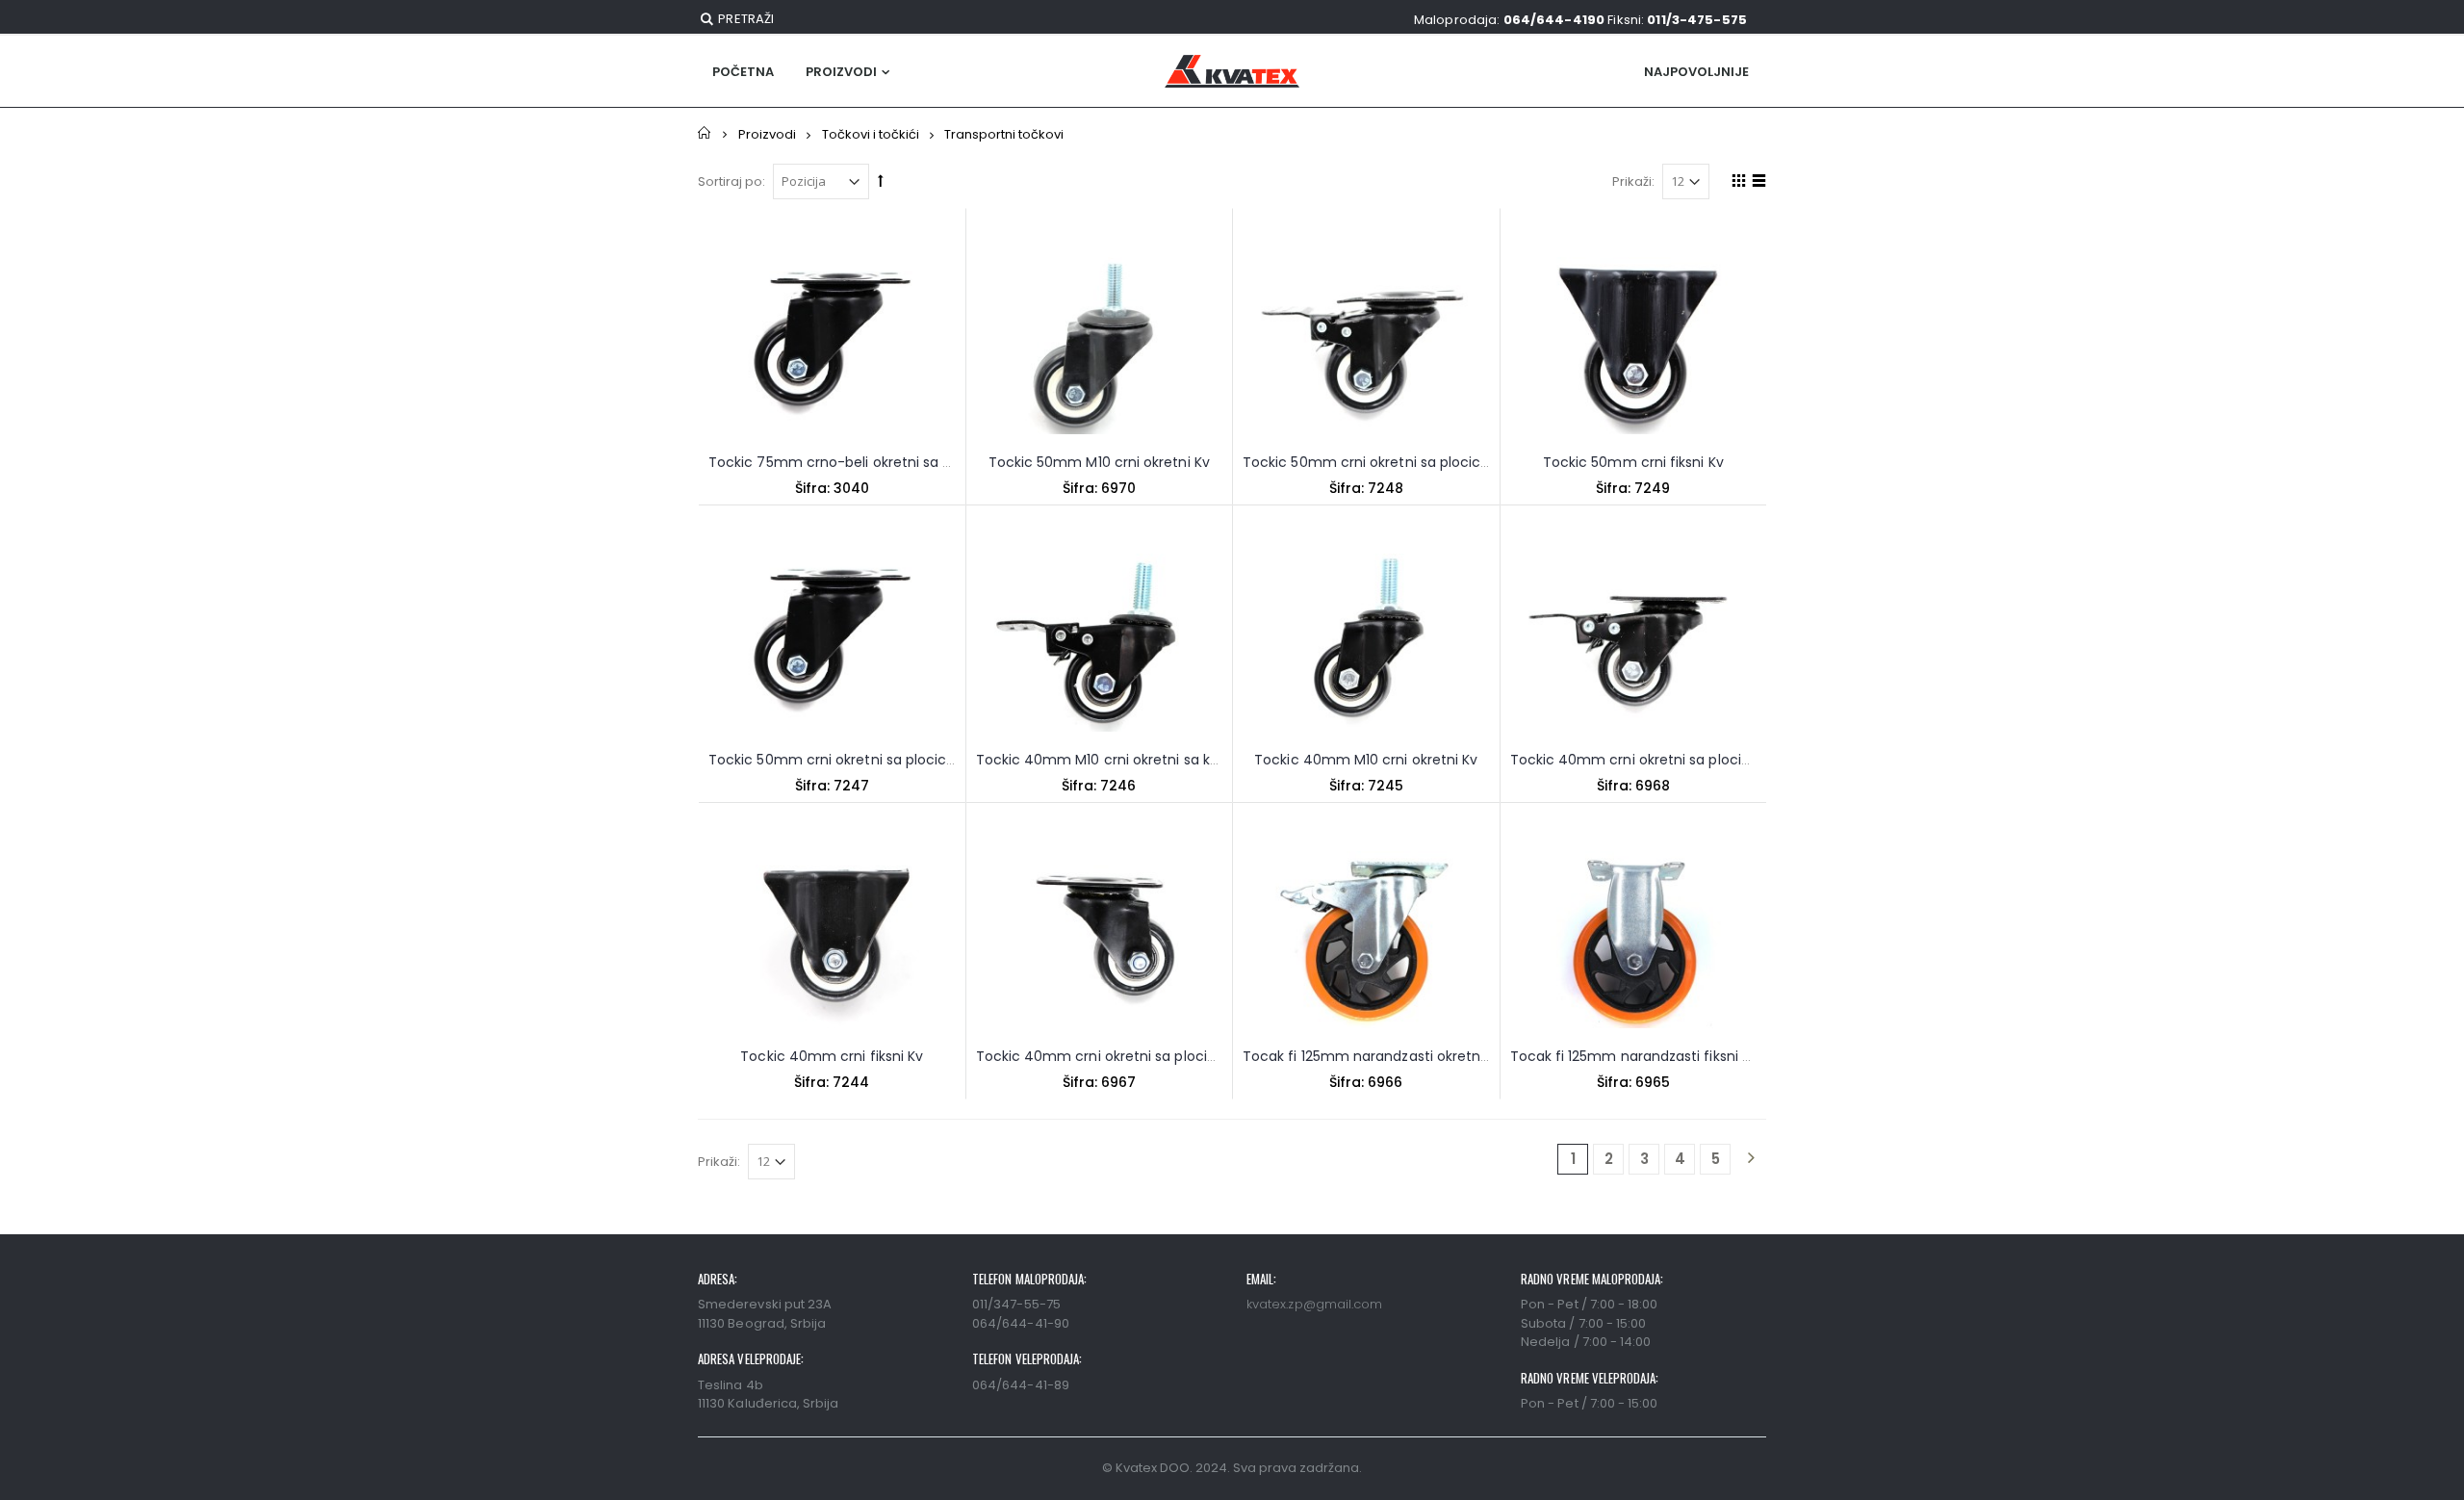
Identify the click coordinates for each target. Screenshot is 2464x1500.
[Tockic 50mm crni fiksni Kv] (1634, 346)
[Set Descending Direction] (881, 181)
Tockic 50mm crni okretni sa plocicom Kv (849, 760)
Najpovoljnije (1696, 72)
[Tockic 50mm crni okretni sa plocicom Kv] (832, 642)
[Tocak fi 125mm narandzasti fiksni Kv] (1634, 940)
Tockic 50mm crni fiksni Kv (1633, 462)
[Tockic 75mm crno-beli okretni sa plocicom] (832, 346)
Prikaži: (1633, 181)
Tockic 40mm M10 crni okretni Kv (1366, 760)
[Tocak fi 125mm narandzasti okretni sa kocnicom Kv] (1366, 940)
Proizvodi (841, 72)
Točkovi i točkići (871, 134)
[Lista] (1756, 183)
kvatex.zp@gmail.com (1314, 1304)
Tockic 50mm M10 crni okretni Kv (1099, 462)
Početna (705, 133)
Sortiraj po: (731, 181)
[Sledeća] (1751, 1159)
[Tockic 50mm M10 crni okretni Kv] (1100, 346)
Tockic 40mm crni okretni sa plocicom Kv (1117, 1056)
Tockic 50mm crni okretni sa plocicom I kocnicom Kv (1423, 462)
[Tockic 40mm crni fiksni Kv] (832, 940)
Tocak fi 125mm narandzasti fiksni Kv (1634, 1056)
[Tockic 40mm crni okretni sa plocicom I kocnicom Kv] (1634, 642)
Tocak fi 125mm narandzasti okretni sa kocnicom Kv (1418, 1056)
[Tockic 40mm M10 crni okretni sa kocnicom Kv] (1100, 642)
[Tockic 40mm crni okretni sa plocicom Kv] (1100, 940)
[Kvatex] (1232, 71)
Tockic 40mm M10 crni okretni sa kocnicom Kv (1133, 760)
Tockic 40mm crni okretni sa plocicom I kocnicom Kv (1691, 760)
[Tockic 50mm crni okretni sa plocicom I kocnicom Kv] (1366, 346)
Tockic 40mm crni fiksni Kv (832, 1056)
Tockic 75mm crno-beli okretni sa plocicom (858, 462)
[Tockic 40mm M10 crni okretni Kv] (1366, 642)
